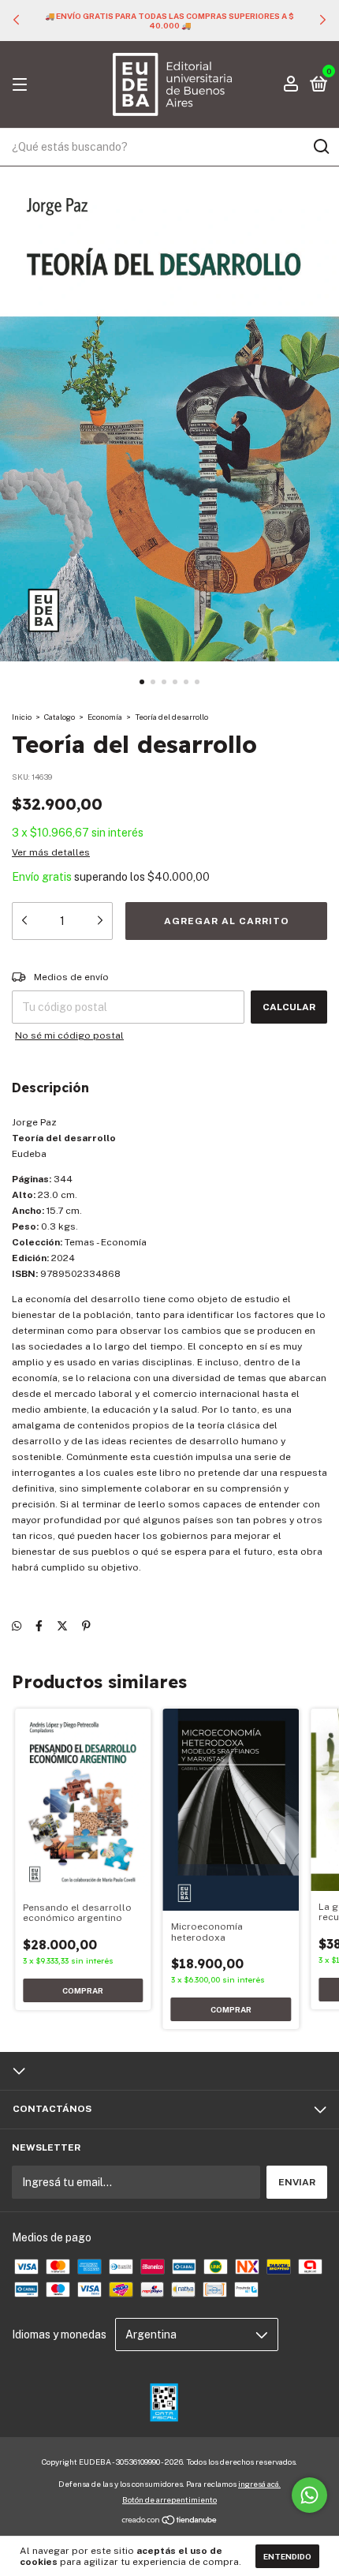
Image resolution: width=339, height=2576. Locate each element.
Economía (105, 717)
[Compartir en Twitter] (62, 1626)
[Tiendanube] (170, 2522)
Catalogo (60, 717)
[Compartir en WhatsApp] (17, 1626)
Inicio (22, 717)
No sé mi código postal (69, 1035)
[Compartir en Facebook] (39, 1626)
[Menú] (22, 85)
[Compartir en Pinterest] (86, 1626)
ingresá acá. (259, 2484)
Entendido (287, 2556)
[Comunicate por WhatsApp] (309, 2495)
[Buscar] (320, 147)
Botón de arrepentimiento (169, 2499)
